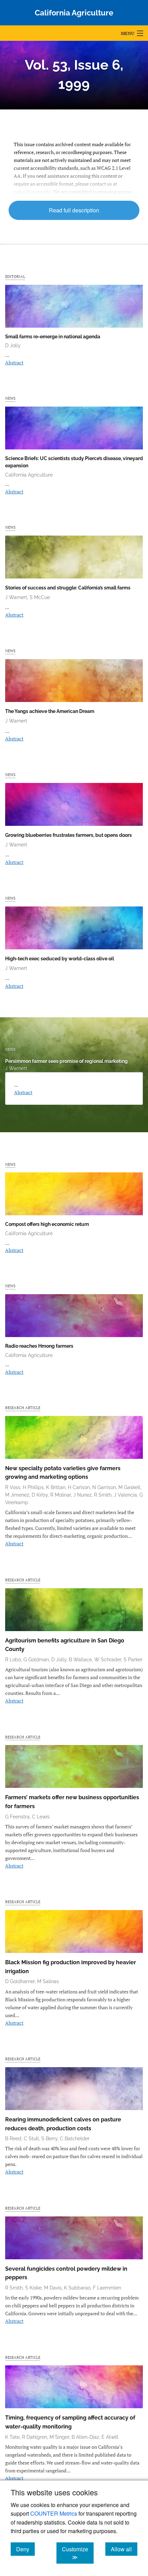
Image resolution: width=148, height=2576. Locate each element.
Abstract (14, 362)
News (10, 398)
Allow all (124, 2549)
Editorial (15, 276)
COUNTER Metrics (54, 2513)
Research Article (23, 1408)
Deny (25, 2549)
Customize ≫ (78, 2553)
